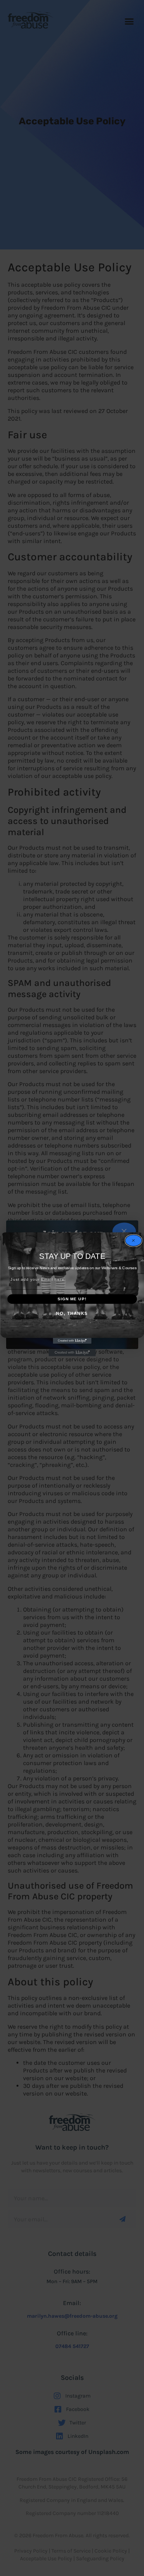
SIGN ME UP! (72, 1299)
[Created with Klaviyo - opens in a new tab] (72, 1341)
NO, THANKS (72, 1314)
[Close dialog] (133, 1240)
